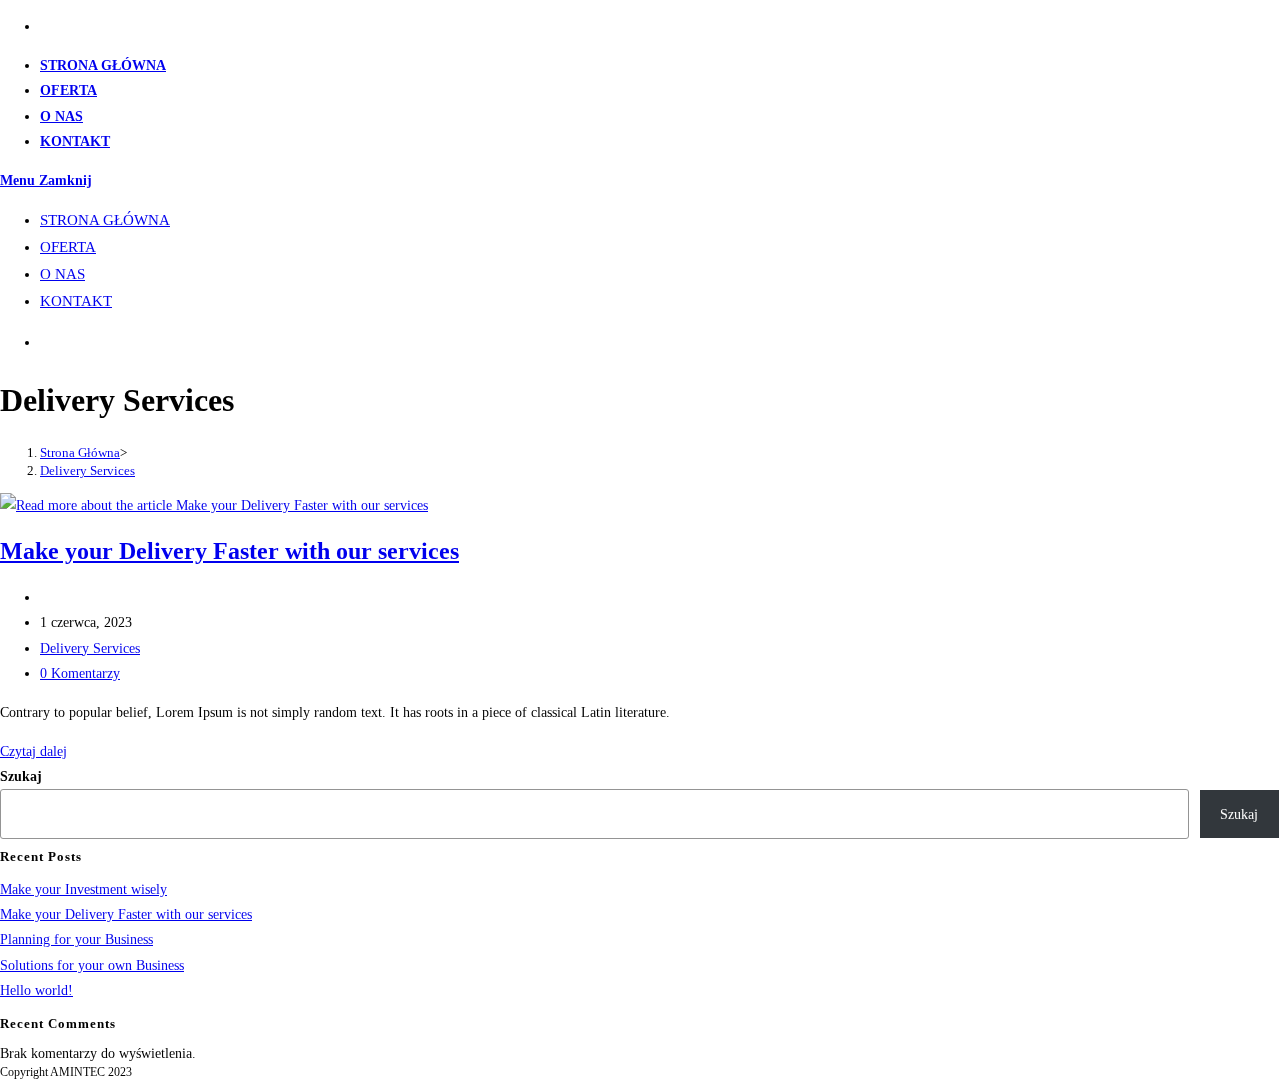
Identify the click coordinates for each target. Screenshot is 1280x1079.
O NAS (62, 274)
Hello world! (36, 990)
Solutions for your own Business (92, 965)
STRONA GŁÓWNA (105, 220)
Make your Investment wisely (83, 889)
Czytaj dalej (33, 751)
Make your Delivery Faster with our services (229, 551)
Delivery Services (87, 470)
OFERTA (68, 247)
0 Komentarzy (80, 673)
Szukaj (21, 776)
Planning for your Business (76, 939)
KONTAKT (76, 301)
